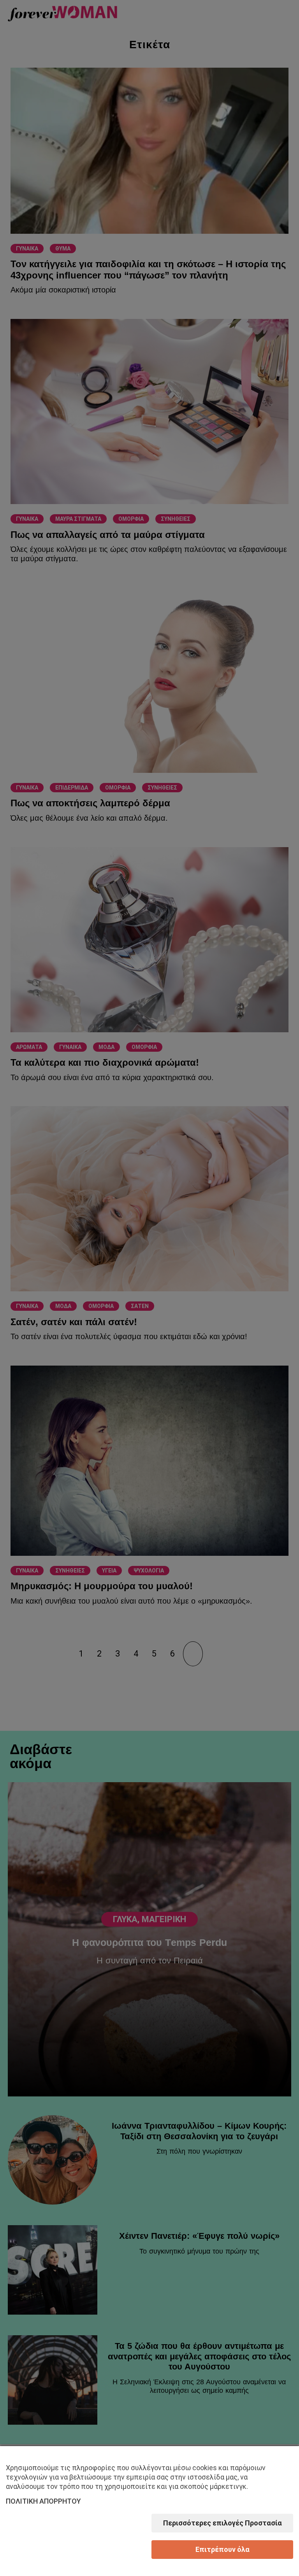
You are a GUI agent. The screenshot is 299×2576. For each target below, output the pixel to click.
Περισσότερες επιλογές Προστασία (222, 2523)
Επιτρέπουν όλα (222, 2549)
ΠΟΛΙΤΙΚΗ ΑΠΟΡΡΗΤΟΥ (43, 2501)
